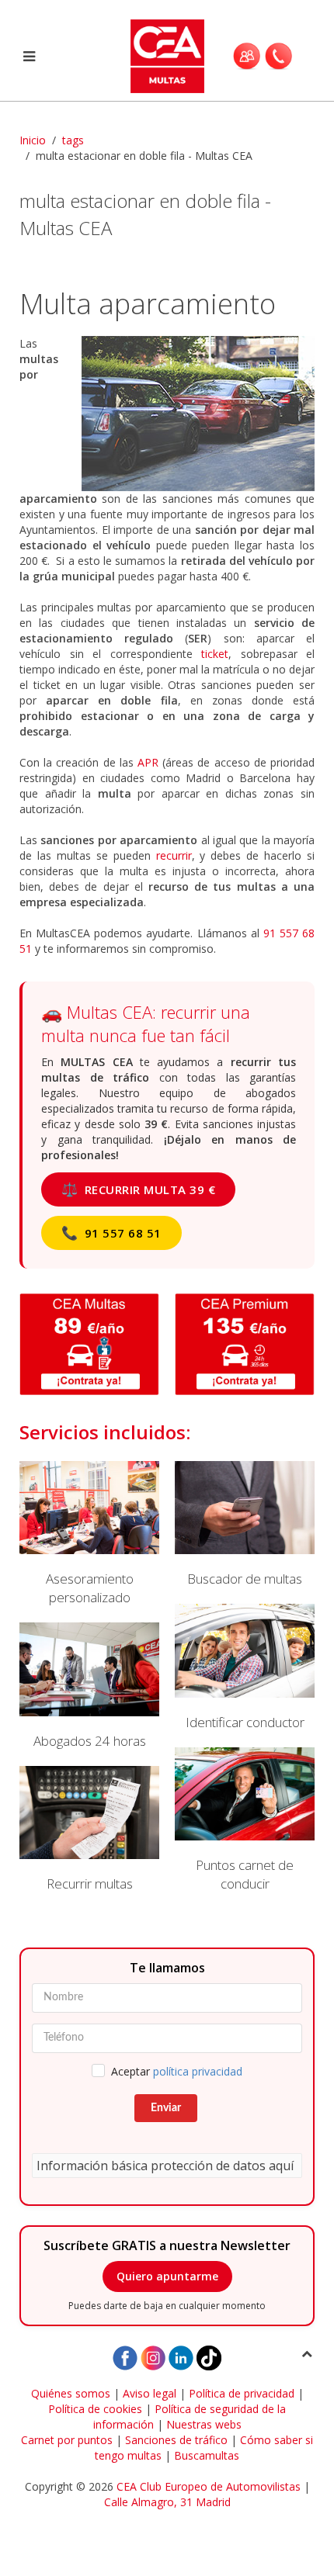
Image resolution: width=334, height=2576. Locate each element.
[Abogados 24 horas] (89, 1686)
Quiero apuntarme (167, 2276)
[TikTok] (209, 2356)
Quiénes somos (71, 2393)
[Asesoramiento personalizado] (89, 1534)
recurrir (174, 855)
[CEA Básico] (89, 1344)
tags (73, 140)
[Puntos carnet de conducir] (245, 1820)
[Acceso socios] (247, 56)
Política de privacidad (242, 2393)
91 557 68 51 (111, 1233)
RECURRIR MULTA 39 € (138, 1189)
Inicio (33, 140)
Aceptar (177, 2071)
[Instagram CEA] (153, 2356)
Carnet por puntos (67, 2440)
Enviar (166, 2108)
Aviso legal (150, 2393)
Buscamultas (207, 2455)
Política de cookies (95, 2409)
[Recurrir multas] (89, 1830)
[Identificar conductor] (245, 1667)
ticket (215, 654)
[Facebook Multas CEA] (125, 2356)
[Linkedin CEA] (181, 2356)
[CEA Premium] (245, 1344)
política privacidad (198, 2071)
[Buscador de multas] (245, 1525)
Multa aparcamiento (148, 304)
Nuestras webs (204, 2424)
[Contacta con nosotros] (278, 56)
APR (148, 762)
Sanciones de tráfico (176, 2440)
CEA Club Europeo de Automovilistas (209, 2486)
